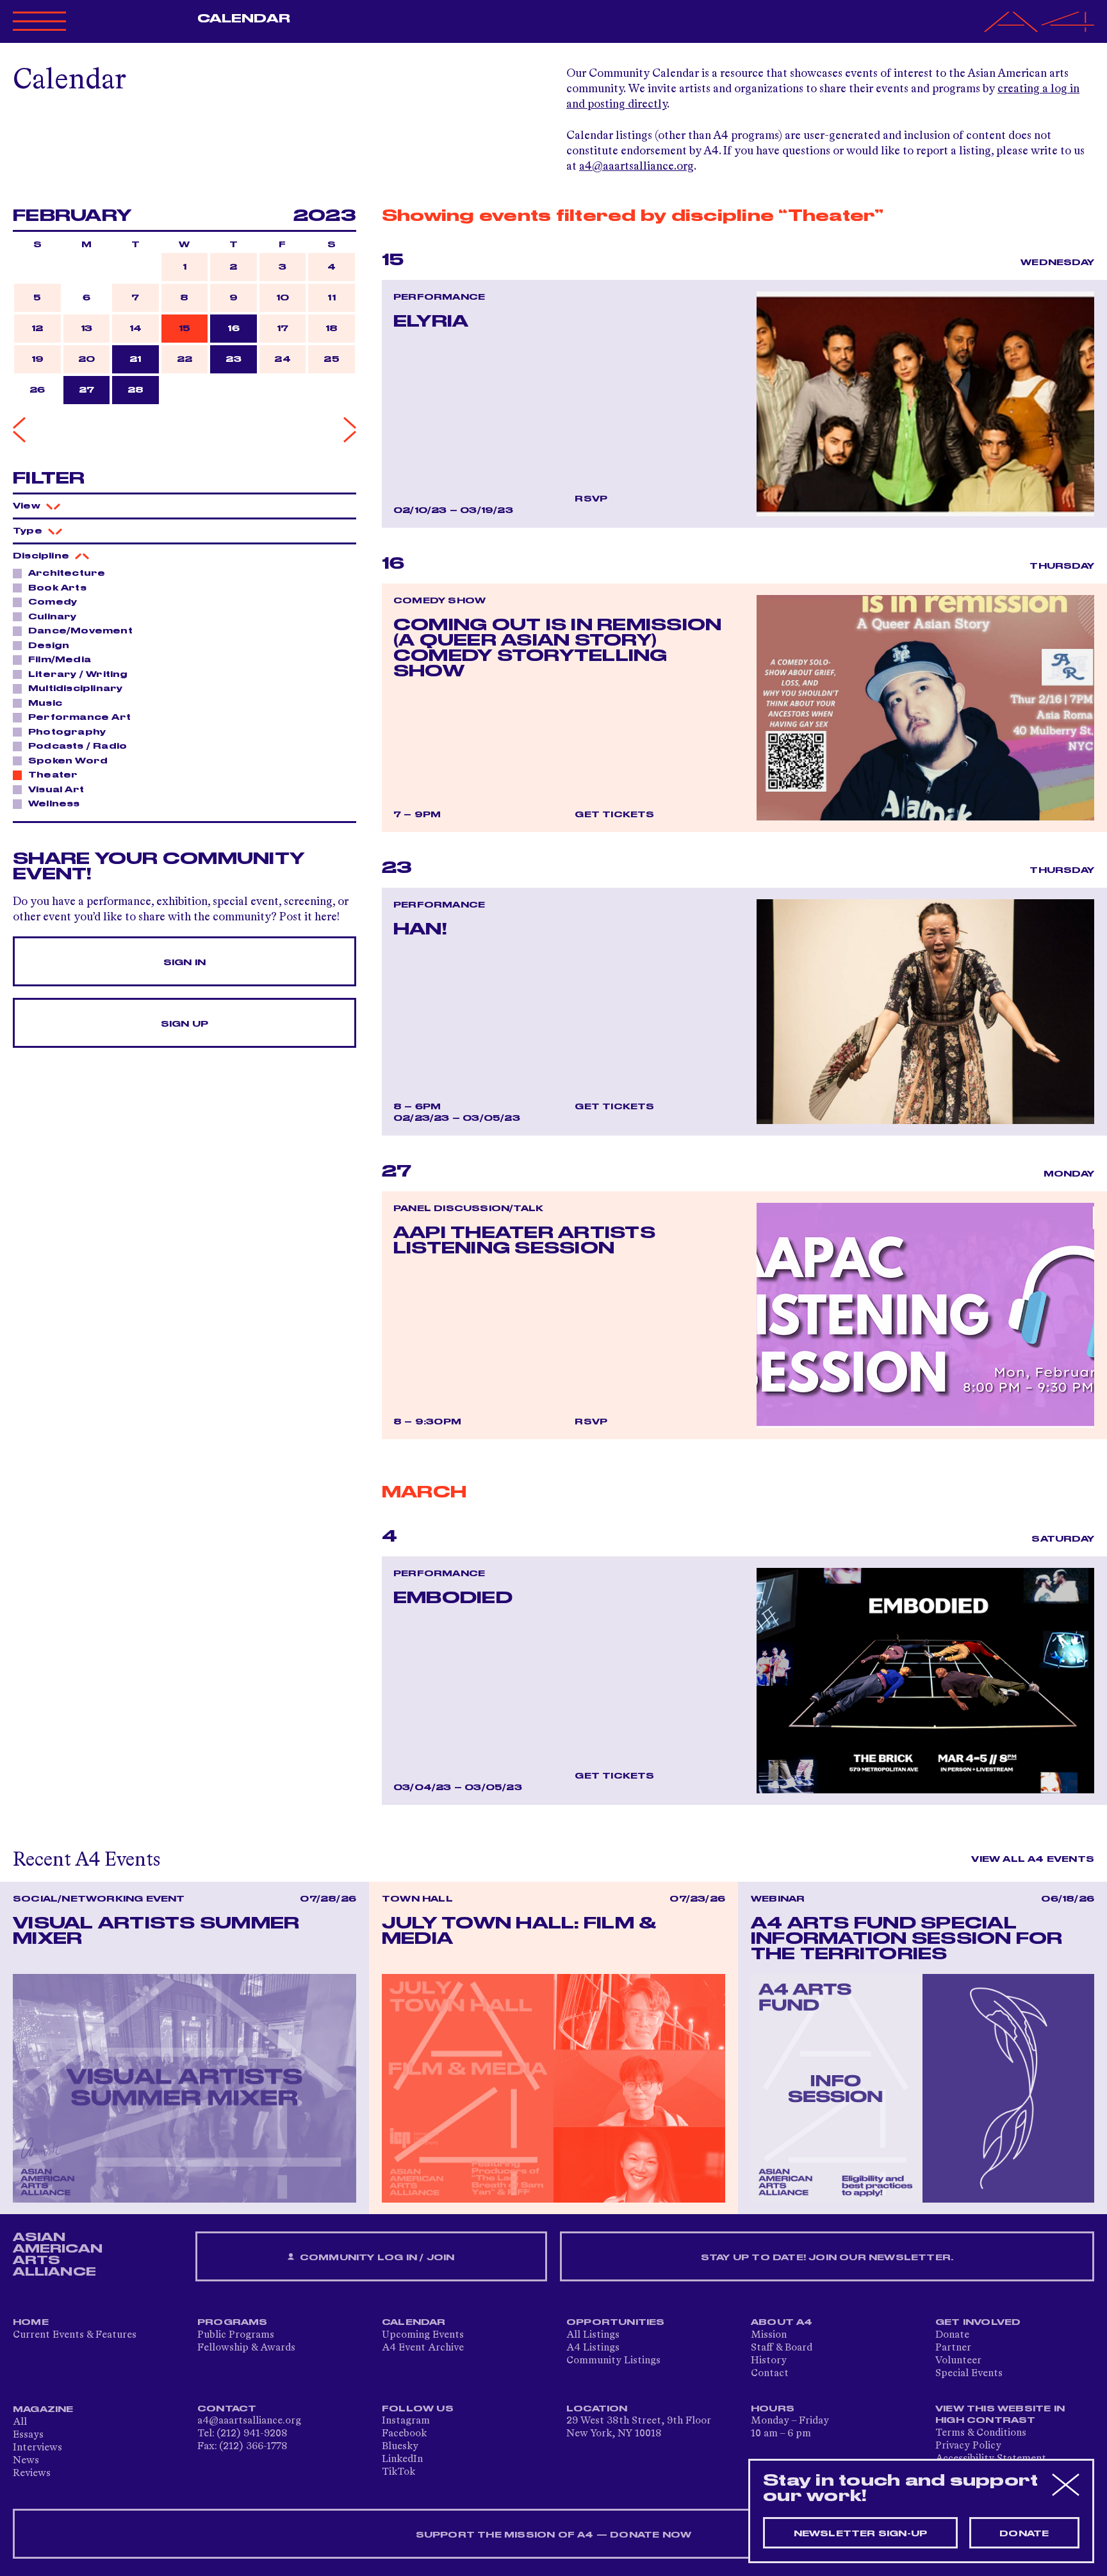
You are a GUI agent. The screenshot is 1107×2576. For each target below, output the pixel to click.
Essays (28, 2435)
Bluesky (400, 2447)
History (769, 2361)
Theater (53, 775)
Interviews (37, 2448)
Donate (952, 2335)
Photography (67, 732)
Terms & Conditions (981, 2433)
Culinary (53, 617)
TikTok (398, 2472)
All (20, 2422)
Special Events (969, 2374)
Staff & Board (782, 2348)
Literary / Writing (78, 674)
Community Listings (613, 2361)
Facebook (404, 2434)
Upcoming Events (423, 2335)
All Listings (593, 2335)
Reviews (32, 2474)
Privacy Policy (968, 2446)
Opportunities (616, 2322)
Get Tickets (614, 815)
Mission (769, 2335)
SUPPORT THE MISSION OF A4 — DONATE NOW (554, 2535)
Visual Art (56, 790)
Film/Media (60, 660)
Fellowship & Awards (246, 2348)
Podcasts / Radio (78, 746)
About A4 (782, 2322)
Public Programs (236, 2335)
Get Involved (978, 2322)
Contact (770, 2374)
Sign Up (184, 1024)
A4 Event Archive (423, 2348)
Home (31, 2322)
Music (45, 703)
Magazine (43, 2409)
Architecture (67, 573)
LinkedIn (402, 2459)
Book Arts (57, 588)
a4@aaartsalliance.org (636, 167)
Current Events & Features (75, 2335)
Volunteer (958, 2361)
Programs (233, 2322)
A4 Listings (593, 2348)
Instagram (406, 2421)
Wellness (54, 804)
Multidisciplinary (75, 689)
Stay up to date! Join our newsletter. (827, 2258)
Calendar (244, 19)
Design (49, 646)
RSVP (591, 499)
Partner (953, 2348)
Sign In (184, 963)
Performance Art (79, 717)
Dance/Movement (80, 631)
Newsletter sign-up (861, 2534)
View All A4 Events (1033, 1859)
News (26, 2461)
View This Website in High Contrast (1000, 2415)
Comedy (53, 602)
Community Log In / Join (376, 2258)
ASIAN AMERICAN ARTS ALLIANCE (58, 2254)
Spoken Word (68, 761)
